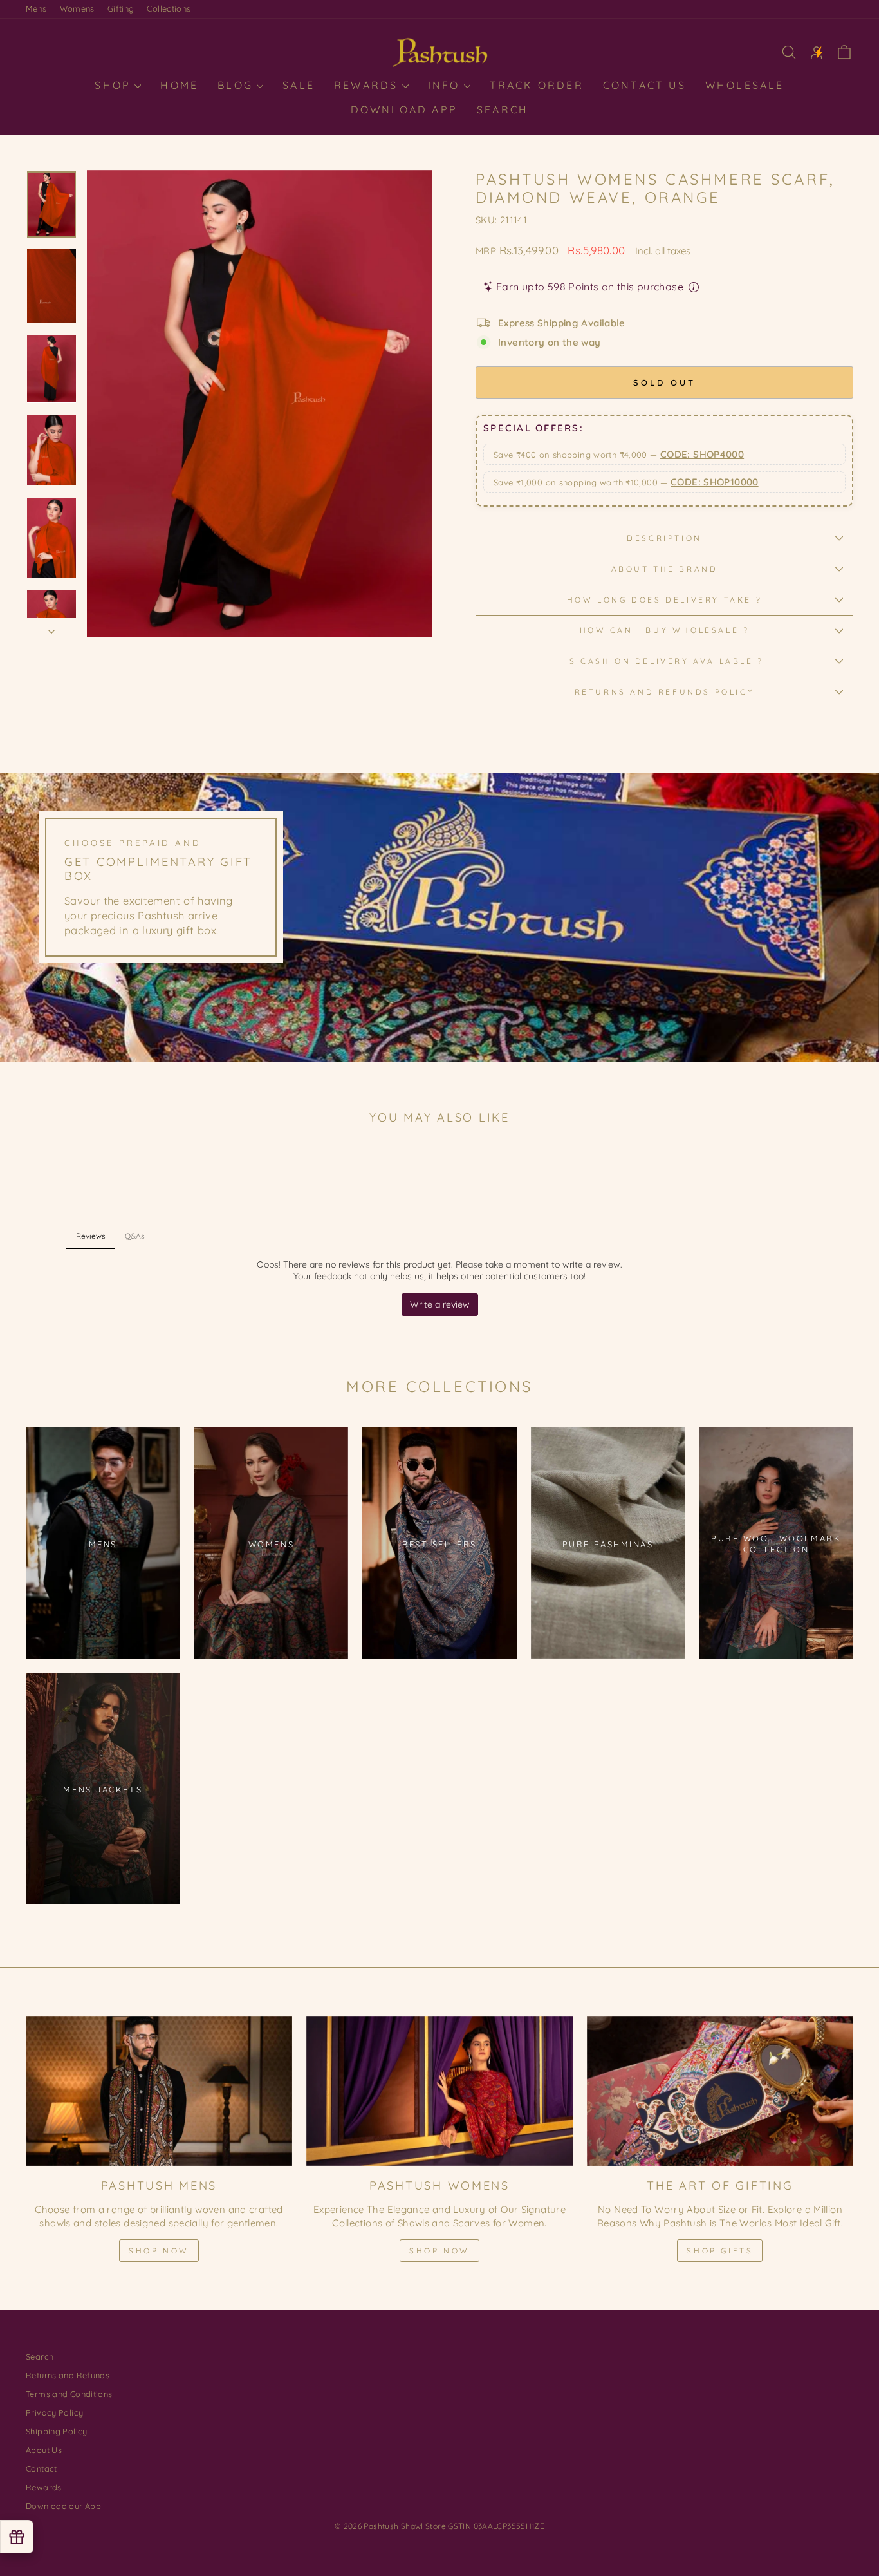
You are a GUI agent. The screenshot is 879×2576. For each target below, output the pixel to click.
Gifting (121, 8)
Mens (36, 8)
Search (503, 109)
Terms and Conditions (69, 2394)
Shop (115, 85)
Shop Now (159, 2251)
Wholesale (745, 85)
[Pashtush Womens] (439, 2091)
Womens (77, 8)
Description (664, 538)
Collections (169, 8)
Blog (237, 85)
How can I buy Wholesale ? (665, 630)
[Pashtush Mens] (159, 2091)
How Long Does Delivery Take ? (664, 600)
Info (446, 85)
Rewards (368, 85)
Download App (404, 109)
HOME (179, 85)
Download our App (63, 2506)
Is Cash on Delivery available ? (664, 661)
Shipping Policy (57, 2431)
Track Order (537, 85)
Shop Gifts (720, 2251)
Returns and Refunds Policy (665, 692)
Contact (42, 2468)
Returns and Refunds (68, 2375)
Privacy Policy (54, 2412)
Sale (299, 85)
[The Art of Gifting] (720, 2091)
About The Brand (665, 569)
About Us (44, 2450)
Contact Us (644, 85)
